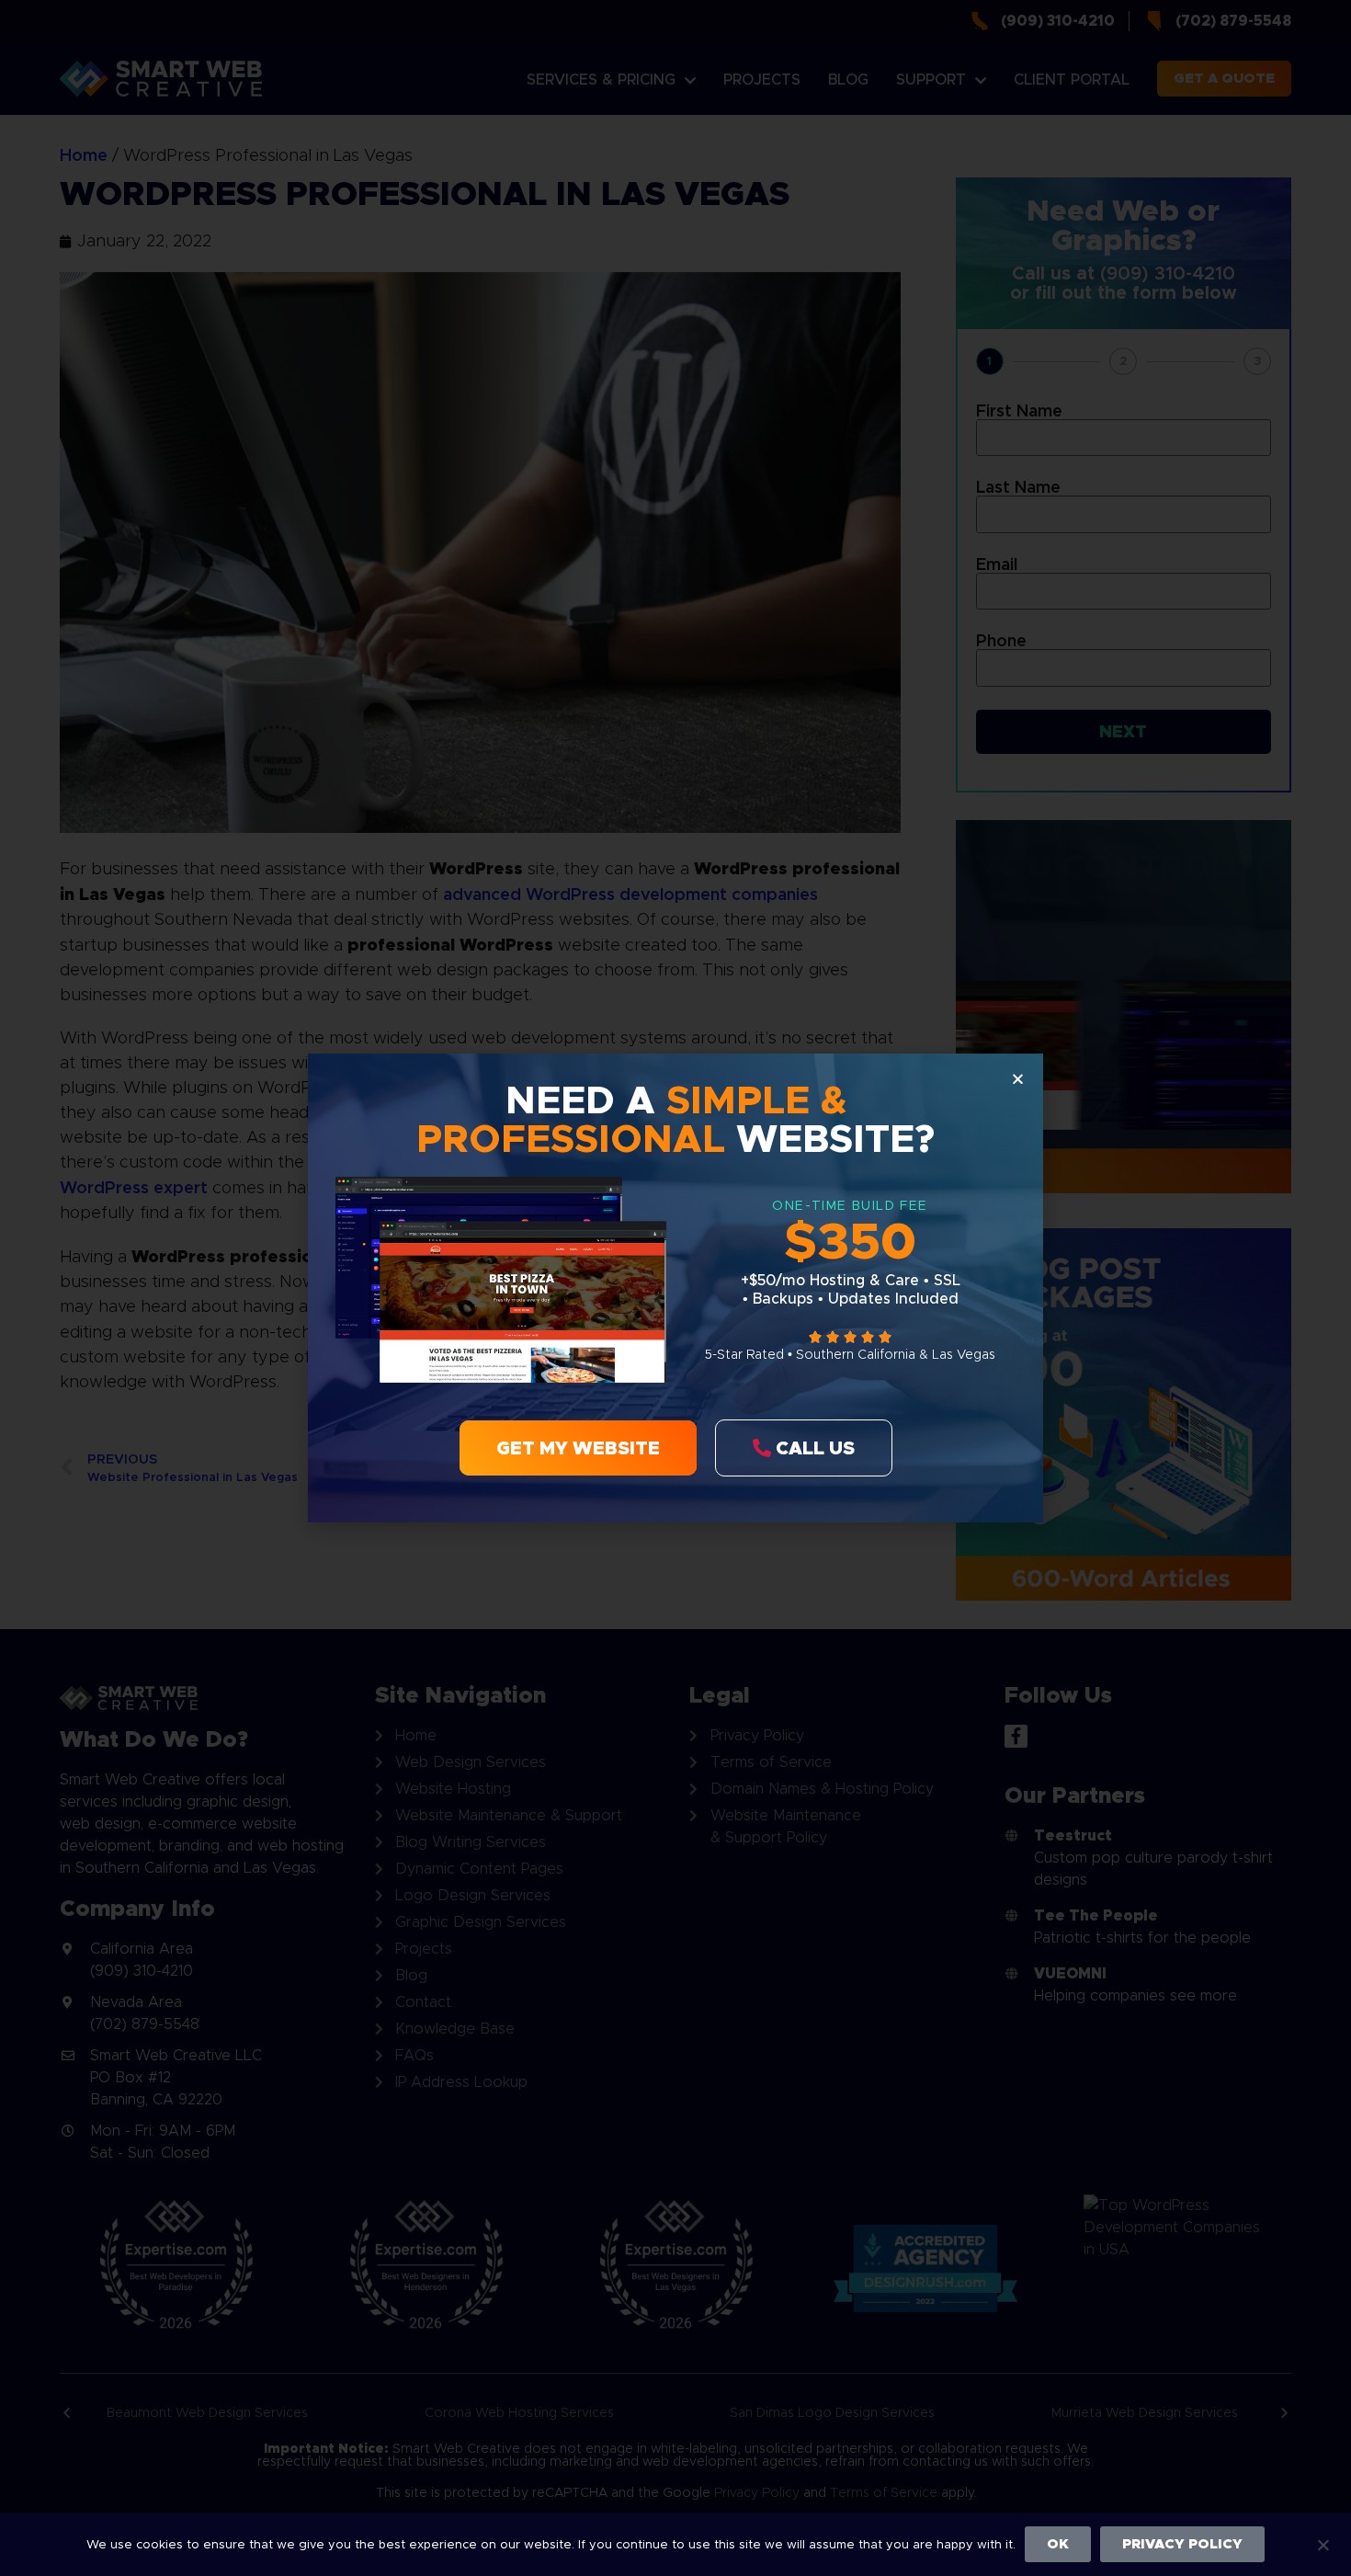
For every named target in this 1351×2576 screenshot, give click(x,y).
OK (1058, 2544)
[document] (675, 1288)
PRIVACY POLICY (1182, 2544)
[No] (1323, 2543)
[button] (1018, 1079)
